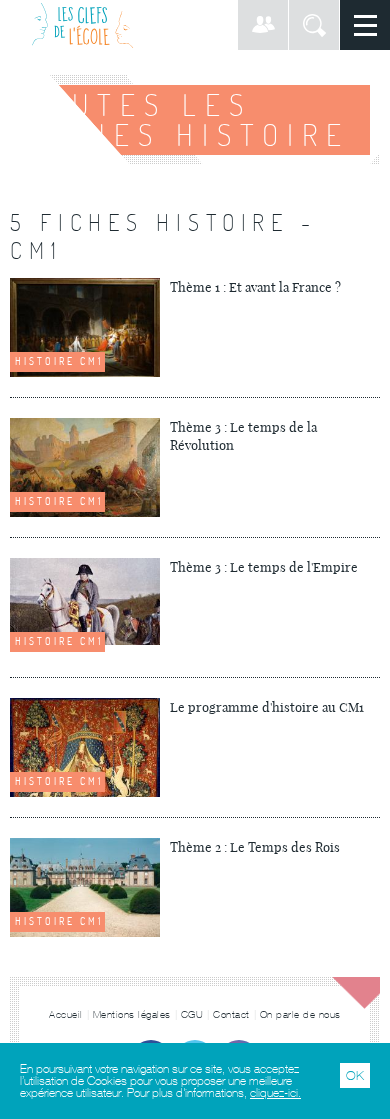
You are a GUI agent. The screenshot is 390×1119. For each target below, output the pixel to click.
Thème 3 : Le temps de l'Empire (264, 567)
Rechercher (314, 25)
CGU (192, 1014)
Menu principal (365, 25)
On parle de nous (300, 1014)
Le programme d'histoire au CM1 (267, 707)
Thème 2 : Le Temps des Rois (255, 847)
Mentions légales (132, 1014)
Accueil (66, 1014)
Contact (231, 1014)
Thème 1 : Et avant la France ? (255, 287)
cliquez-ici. (275, 1093)
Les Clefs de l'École (82, 25)
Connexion (263, 25)
